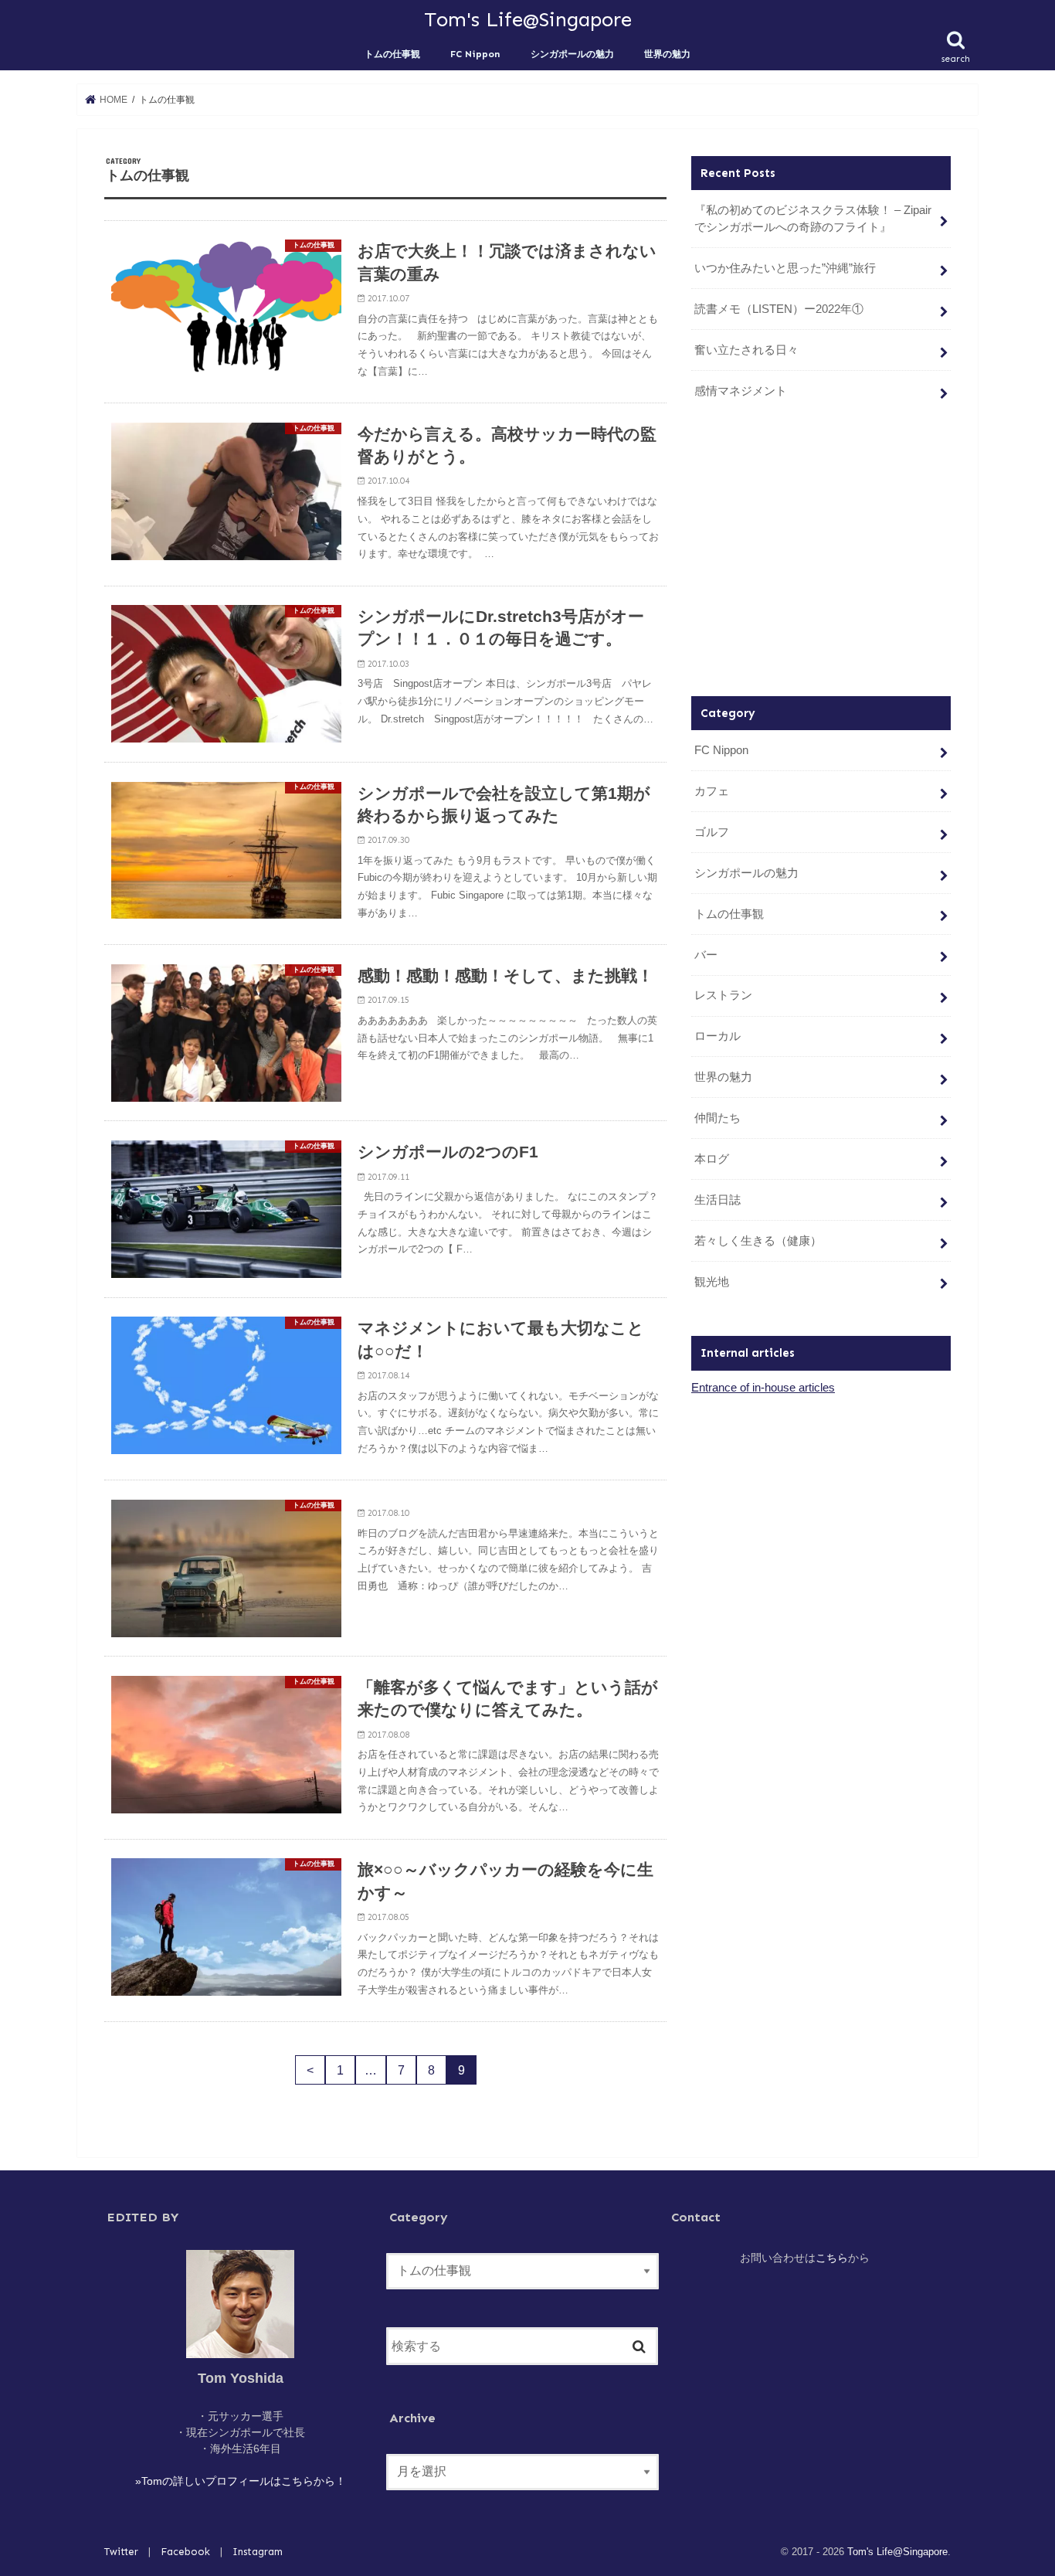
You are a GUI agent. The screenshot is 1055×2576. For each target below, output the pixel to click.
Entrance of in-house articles (763, 1388)
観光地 (712, 1282)
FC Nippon (475, 54)
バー (706, 955)
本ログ (712, 1159)
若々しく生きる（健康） (758, 1241)
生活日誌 (717, 1200)
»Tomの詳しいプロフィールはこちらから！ (241, 2481)
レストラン (723, 995)
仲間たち (717, 1118)
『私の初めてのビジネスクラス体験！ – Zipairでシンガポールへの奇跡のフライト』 (813, 219)
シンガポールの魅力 (572, 54)
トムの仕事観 (392, 54)
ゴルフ (712, 832)
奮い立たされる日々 (746, 350)
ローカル (717, 1036)
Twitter (121, 2552)
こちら (832, 2258)
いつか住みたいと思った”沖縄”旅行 (785, 268)
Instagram (258, 2552)
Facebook (185, 2552)
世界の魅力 (667, 54)
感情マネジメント (741, 391)
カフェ (712, 791)
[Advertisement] (821, 553)
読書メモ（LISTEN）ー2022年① (779, 309)
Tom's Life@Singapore (528, 19)
